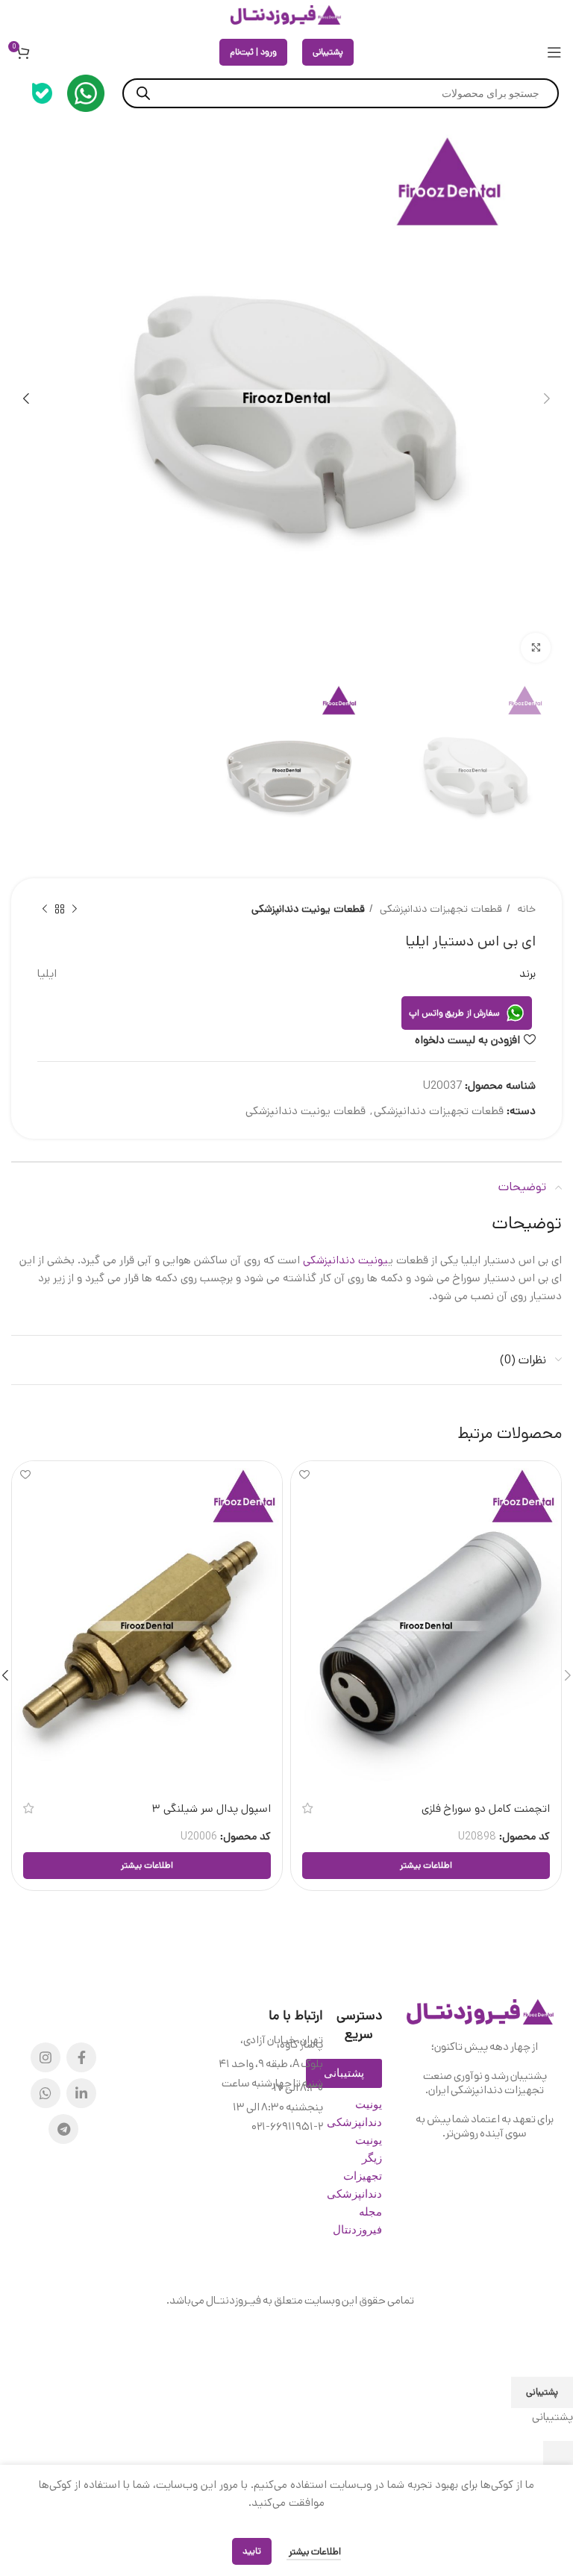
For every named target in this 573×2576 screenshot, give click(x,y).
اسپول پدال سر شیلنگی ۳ (212, 1808)
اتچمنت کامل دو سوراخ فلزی (486, 1808)
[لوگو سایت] (286, 15)
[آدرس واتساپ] (46, 2093)
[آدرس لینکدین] (81, 2093)
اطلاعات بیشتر (314, 2552)
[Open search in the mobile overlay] (341, 93)
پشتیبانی (328, 52)
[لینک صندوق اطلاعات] (86, 93)
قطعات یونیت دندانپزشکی (308, 909)
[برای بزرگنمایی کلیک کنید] (536, 648)
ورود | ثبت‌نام (253, 52)
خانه (525, 909)
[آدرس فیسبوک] (81, 2057)
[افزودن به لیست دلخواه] (304, 1474)
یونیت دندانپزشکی (345, 1260)
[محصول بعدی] (45, 910)
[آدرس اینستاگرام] (46, 2057)
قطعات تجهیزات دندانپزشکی (439, 909)
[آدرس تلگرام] (63, 2129)
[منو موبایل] (554, 52)
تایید (252, 2551)
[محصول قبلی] (75, 910)
